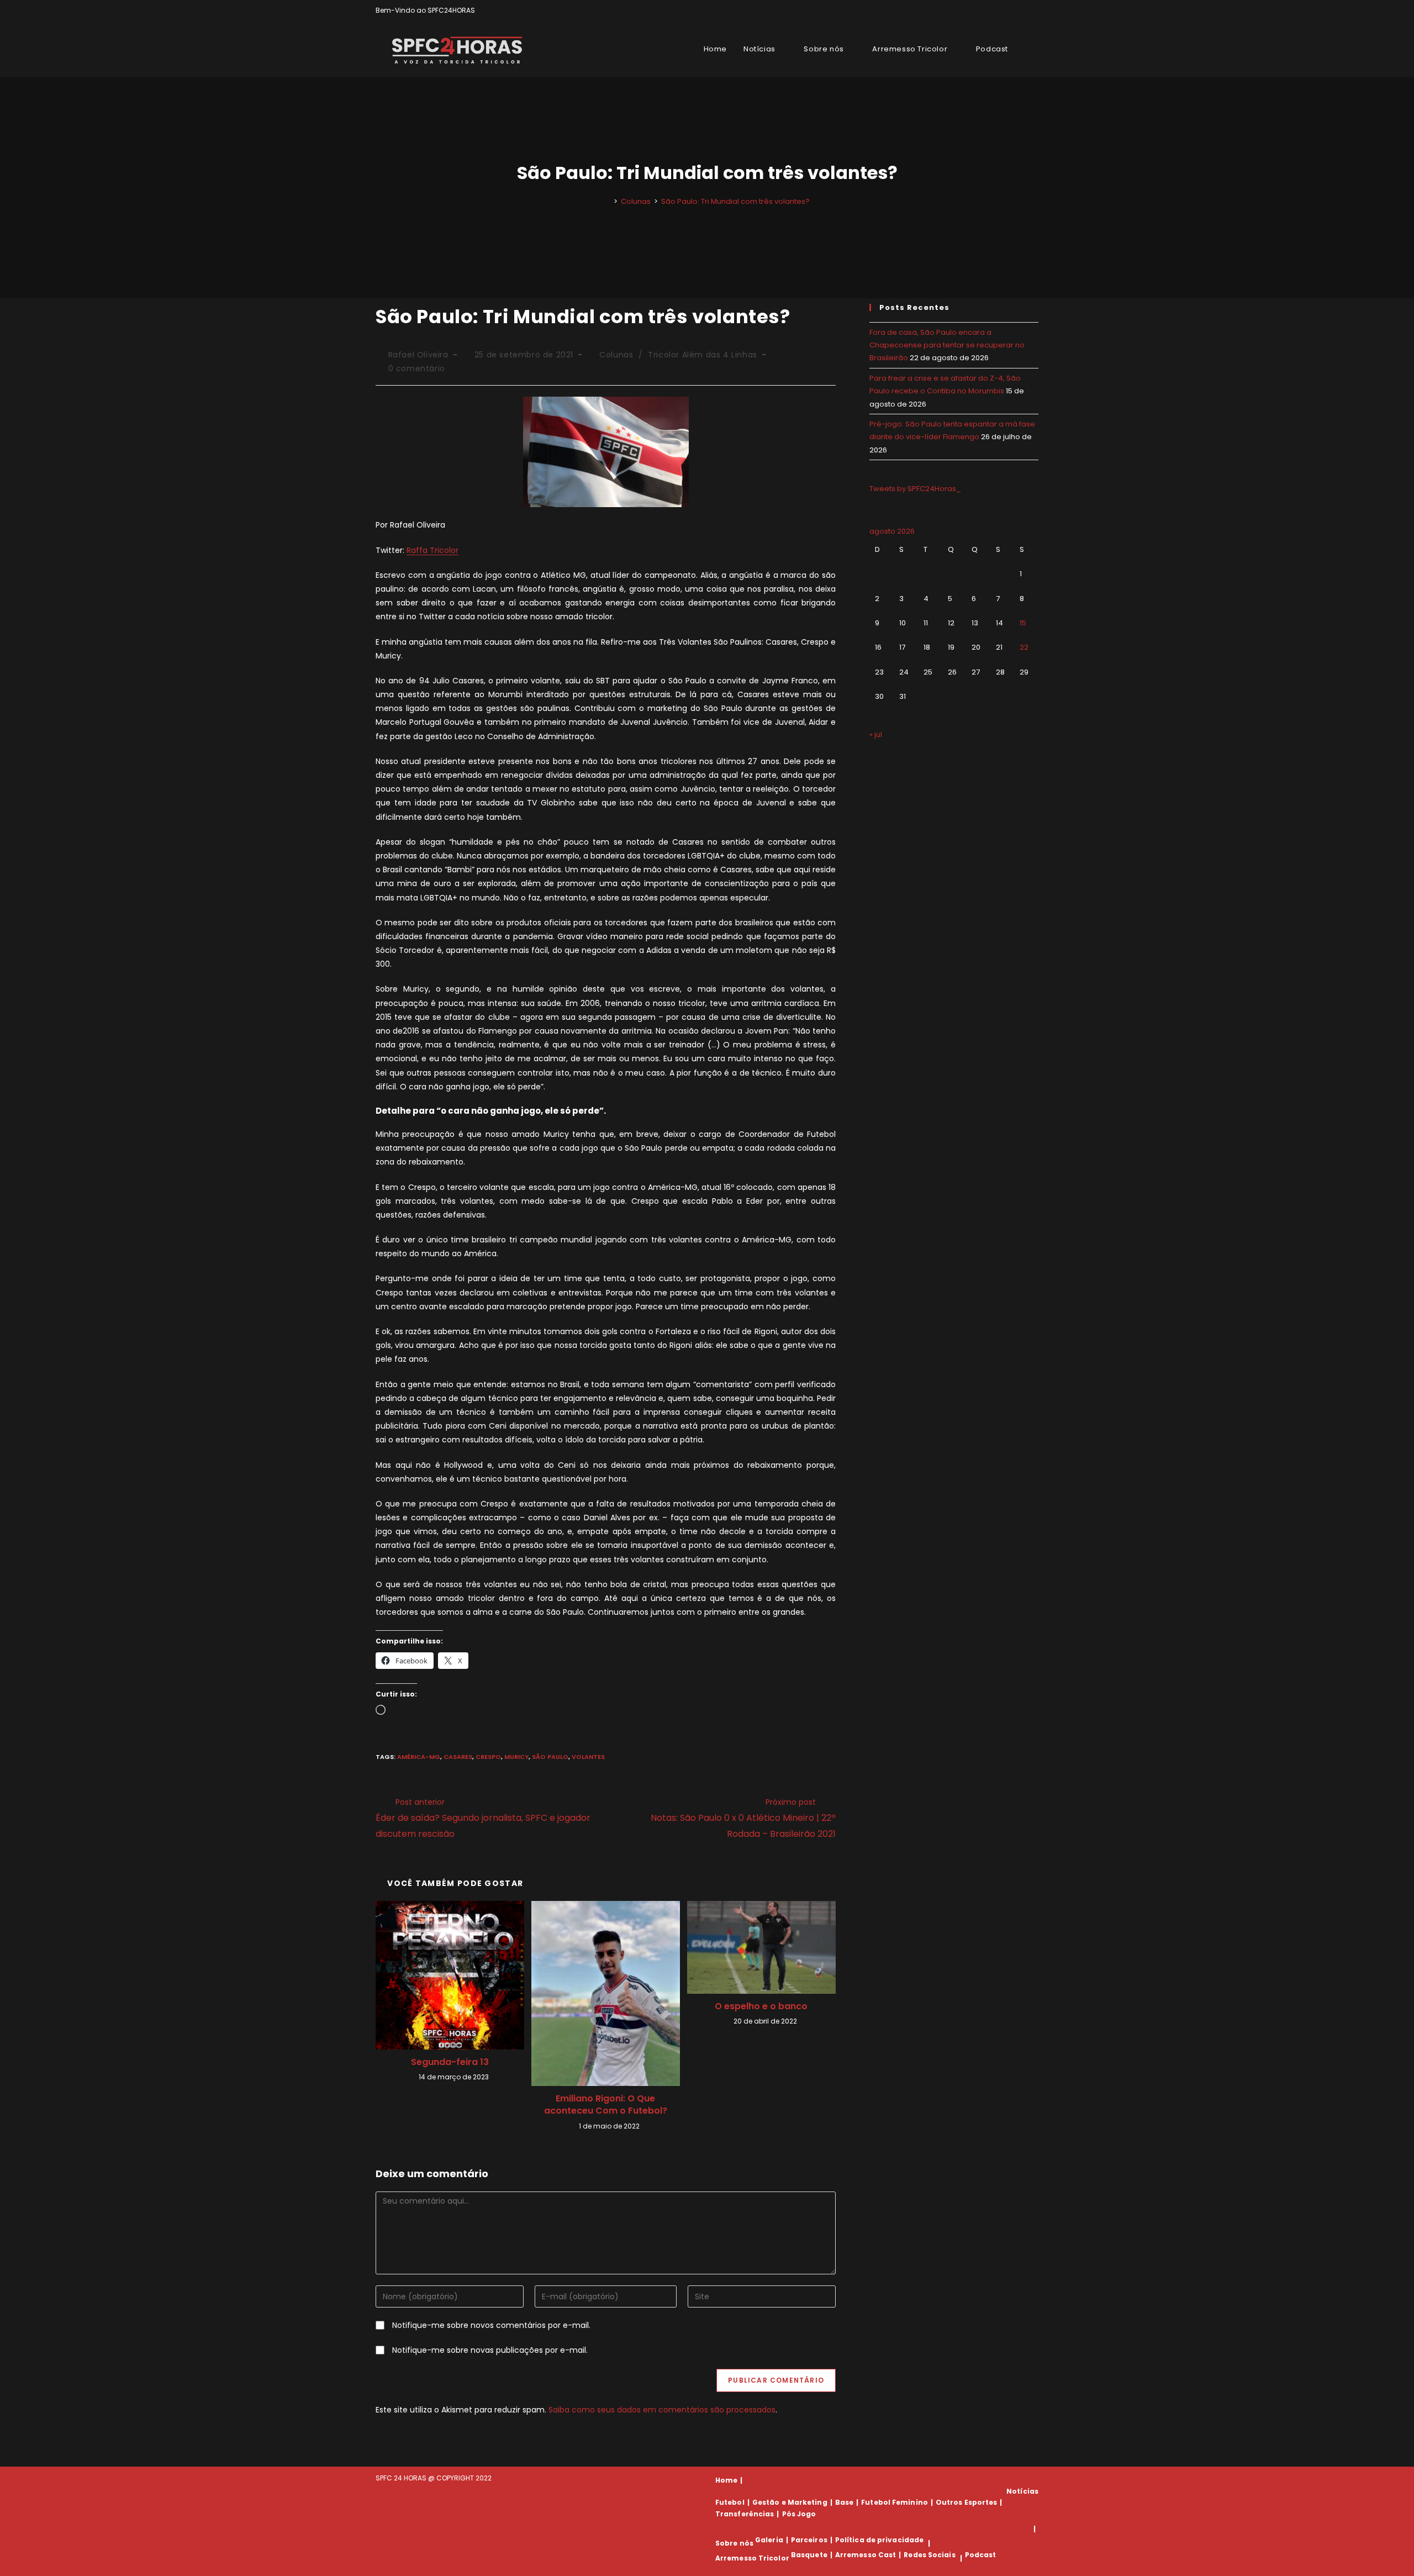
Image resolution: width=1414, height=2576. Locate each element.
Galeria (769, 2540)
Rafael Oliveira (418, 355)
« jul (876, 734)
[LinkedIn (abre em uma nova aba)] (1034, 10)
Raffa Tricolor (432, 550)
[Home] (608, 201)
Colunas (616, 355)
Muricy (516, 1757)
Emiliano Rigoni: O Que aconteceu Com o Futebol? (606, 2105)
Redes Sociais (929, 2555)
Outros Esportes (967, 2502)
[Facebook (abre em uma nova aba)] (1010, 10)
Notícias (1022, 2491)
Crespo (488, 1757)
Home (726, 2480)
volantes (588, 1757)
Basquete (809, 2555)
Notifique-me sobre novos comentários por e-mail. (491, 2325)
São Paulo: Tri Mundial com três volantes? (735, 201)
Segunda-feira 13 (450, 2062)
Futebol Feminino (895, 2502)
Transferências (745, 2514)
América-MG (419, 1757)
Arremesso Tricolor (752, 2558)
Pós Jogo (799, 2514)
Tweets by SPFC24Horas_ (915, 489)
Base (844, 2502)
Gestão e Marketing (790, 2502)
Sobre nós (734, 2543)
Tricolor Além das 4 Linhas (703, 355)
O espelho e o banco (761, 2006)
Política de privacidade (879, 2540)
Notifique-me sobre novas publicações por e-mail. (490, 2350)
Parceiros (809, 2540)
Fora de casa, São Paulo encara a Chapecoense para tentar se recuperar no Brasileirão (947, 345)
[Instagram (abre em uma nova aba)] (1023, 10)
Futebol (730, 2502)
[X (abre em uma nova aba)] (997, 10)
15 (1023, 623)
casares (458, 1757)
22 (1024, 647)
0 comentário (417, 368)
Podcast (981, 2555)
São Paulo (550, 1757)
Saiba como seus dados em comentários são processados (662, 2410)
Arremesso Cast (866, 2555)
